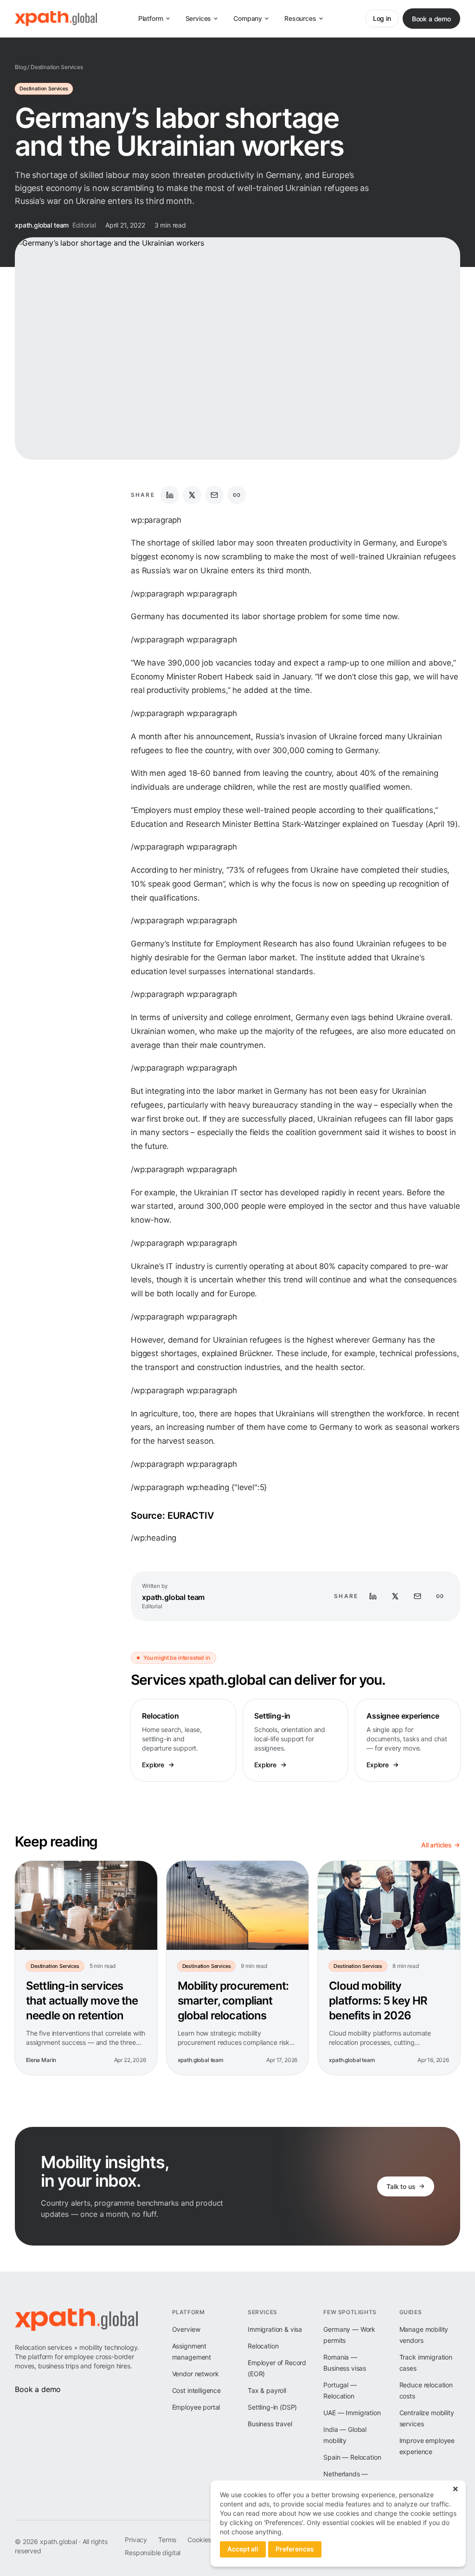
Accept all (243, 2549)
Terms (167, 2540)
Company (248, 18)
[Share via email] (214, 495)
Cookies (199, 2540)
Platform (151, 18)
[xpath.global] (56, 19)
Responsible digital (153, 2553)
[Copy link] (237, 495)
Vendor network (196, 2374)
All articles (436, 1845)
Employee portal (196, 2407)
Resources (300, 18)
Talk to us (401, 2186)
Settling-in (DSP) (272, 2407)
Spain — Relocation (352, 2457)
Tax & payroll (267, 2390)
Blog (20, 67)
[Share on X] (192, 495)
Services (199, 18)
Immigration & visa (275, 2329)
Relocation (263, 2346)
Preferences (295, 2549)
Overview (186, 2329)
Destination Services (57, 67)
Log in (382, 18)
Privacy (136, 2540)
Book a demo (431, 19)
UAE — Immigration (352, 2413)
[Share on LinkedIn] (170, 495)
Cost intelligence (196, 2390)
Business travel (270, 2424)
